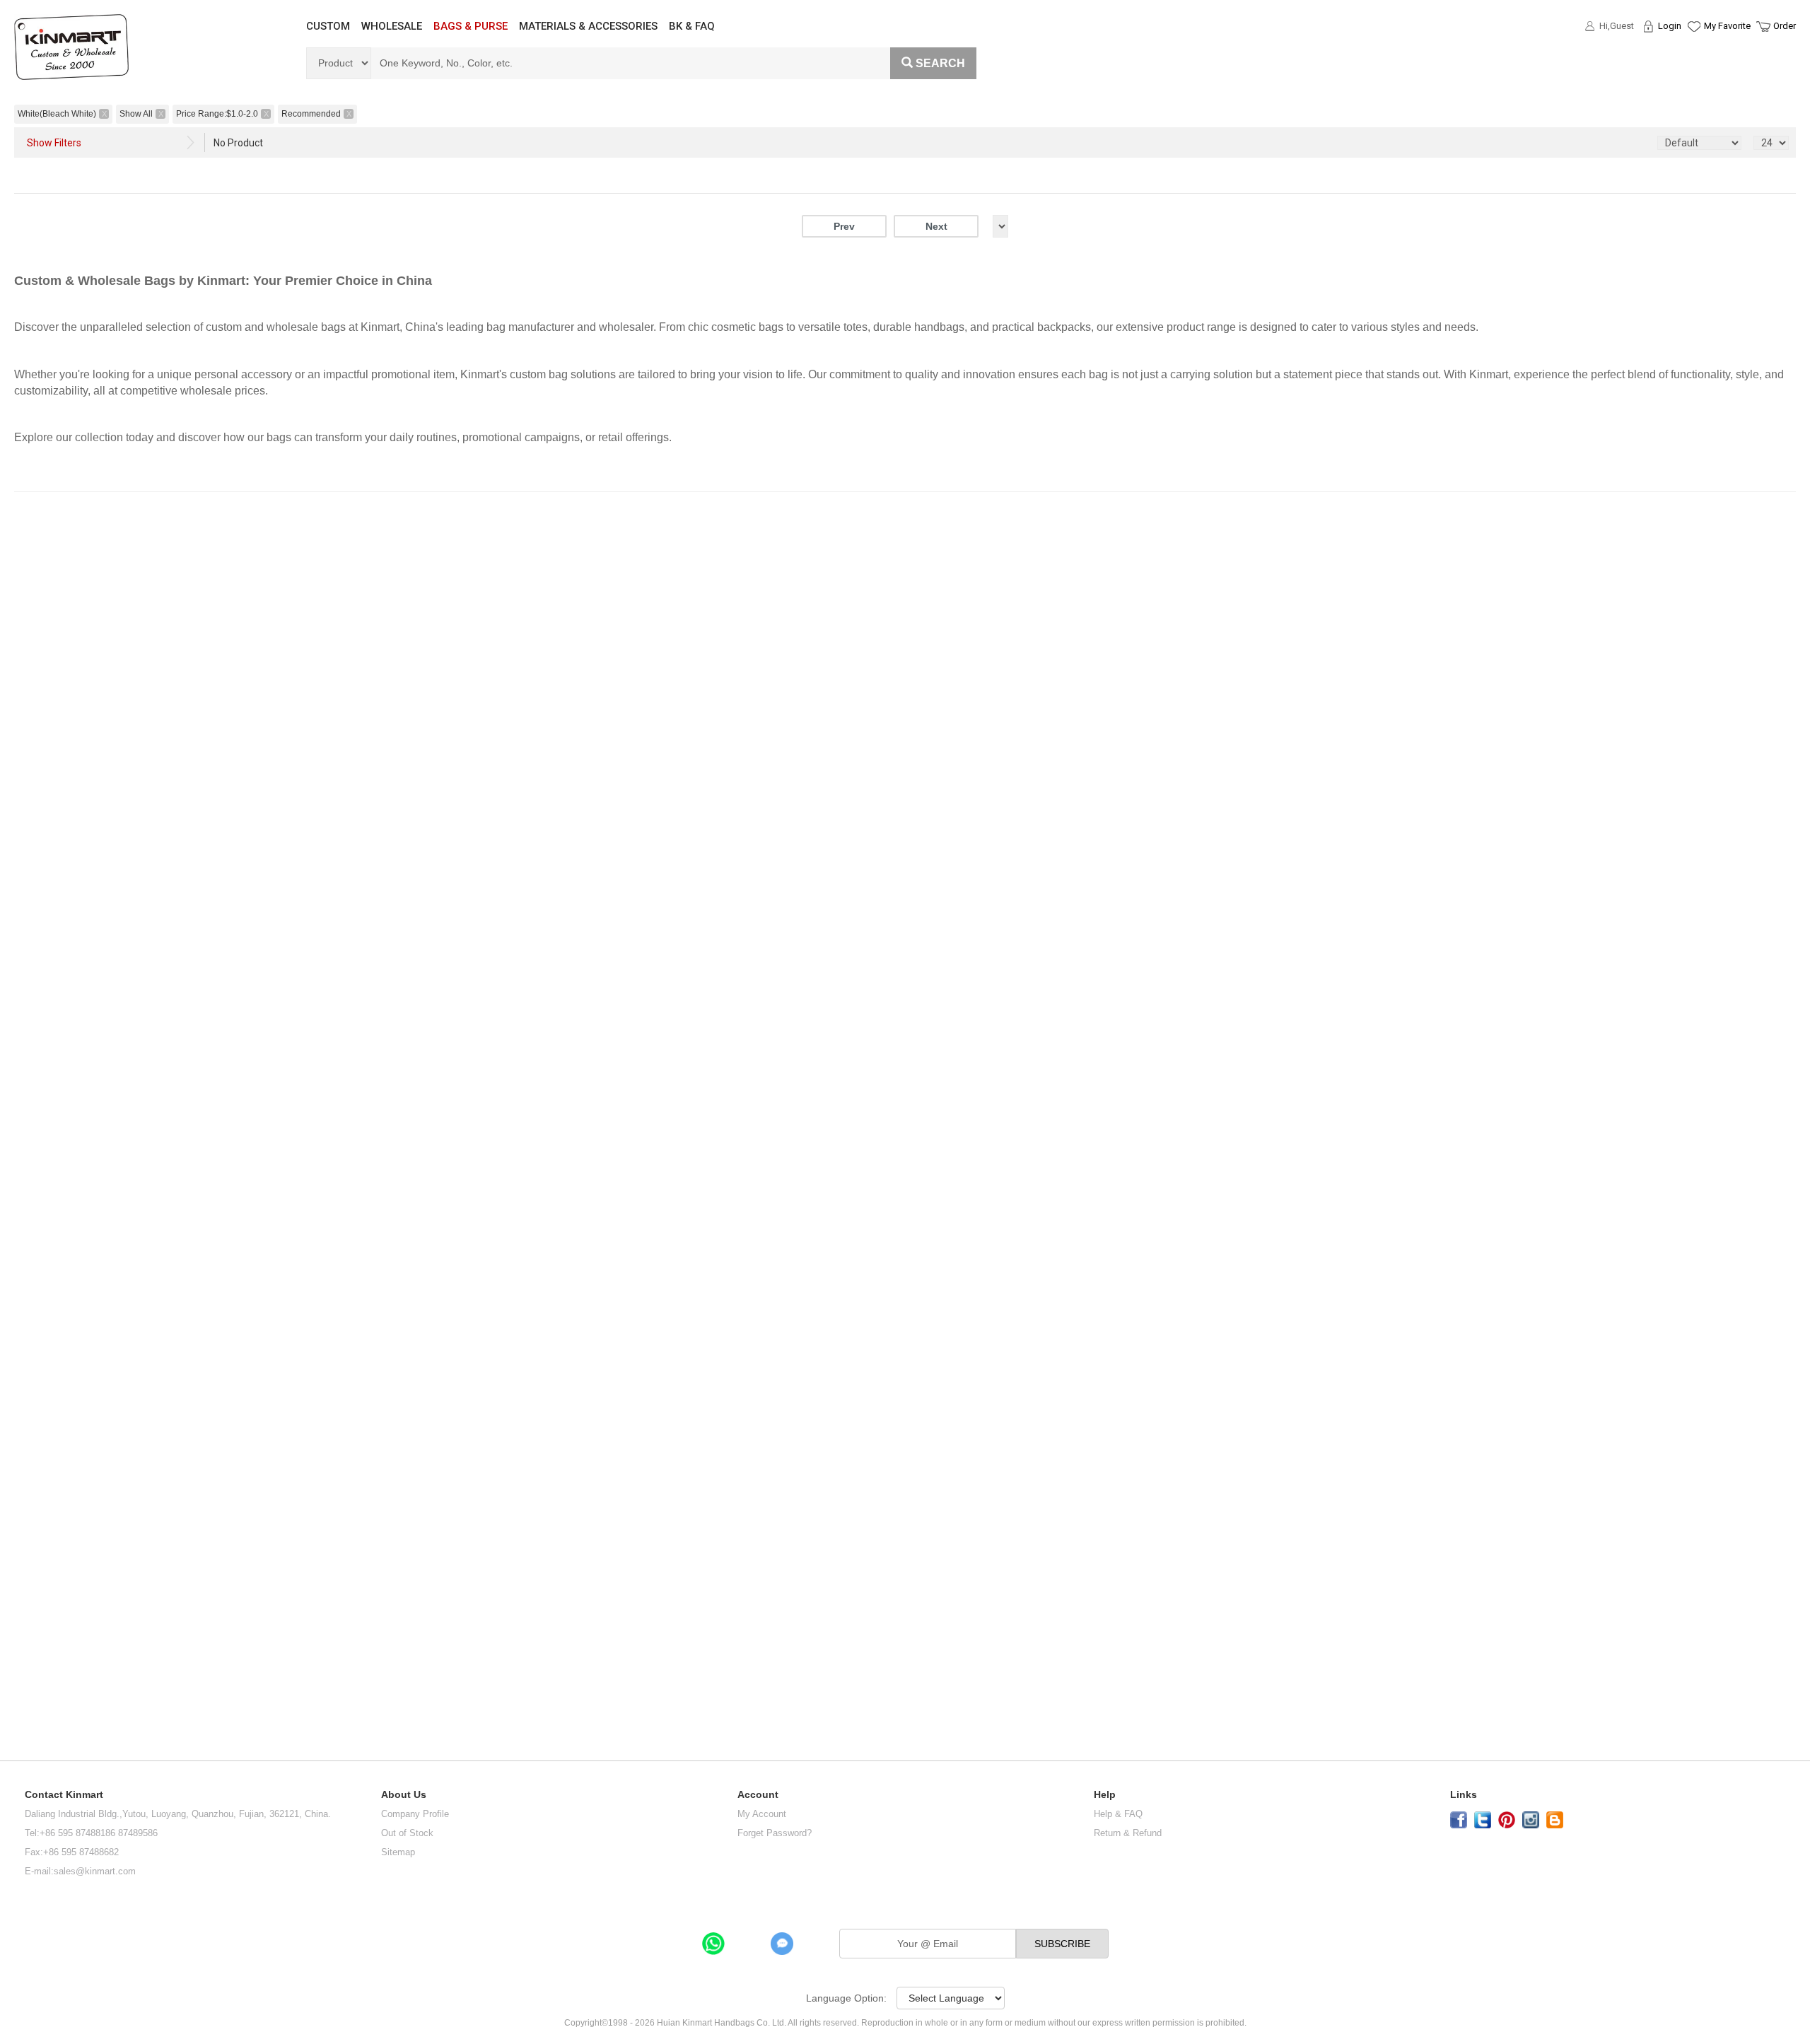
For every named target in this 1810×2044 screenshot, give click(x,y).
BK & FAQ (692, 26)
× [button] (57, 944)
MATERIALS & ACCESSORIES (588, 26)
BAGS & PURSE (471, 26)
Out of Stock (407, 1833)
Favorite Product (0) (1693, 52)
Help (1105, 1795)
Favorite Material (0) (1693, 71)
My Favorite (1727, 26)
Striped (43, 671)
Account (758, 1795)
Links (1464, 1795)
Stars (39, 690)
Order (1785, 26)
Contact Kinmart (64, 1795)
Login (1670, 26)
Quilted (43, 760)
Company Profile (415, 1814)
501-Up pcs (32, 1471)
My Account (762, 1814)
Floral (40, 742)
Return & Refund (1128, 1833)
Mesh (43, 583)
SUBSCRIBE (1062, 1944)
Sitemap (398, 1852)
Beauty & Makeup (51, 851)
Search (940, 63)
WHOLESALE (392, 26)
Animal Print (37, 716)
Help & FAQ (1118, 1814)
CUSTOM (328, 26)
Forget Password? (775, 1833)
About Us (404, 1795)
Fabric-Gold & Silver (43, 548)
